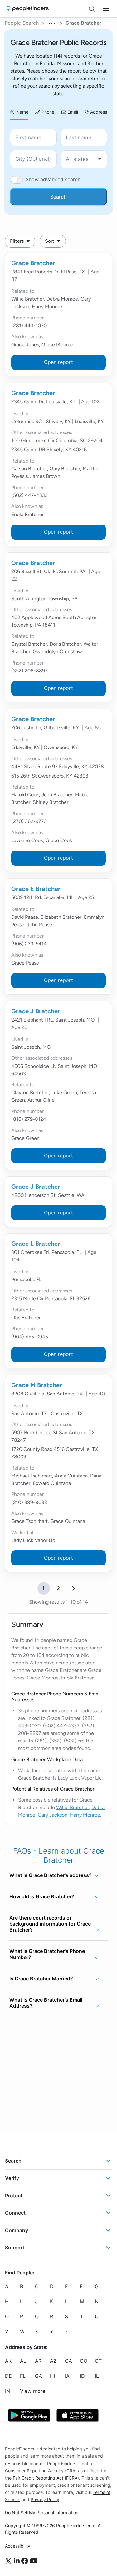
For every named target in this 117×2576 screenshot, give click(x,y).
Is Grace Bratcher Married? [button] (41, 1979)
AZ (53, 2361)
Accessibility (18, 2546)
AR (38, 2361)
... (52, 22)
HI (52, 2376)
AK (8, 2361)
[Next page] (74, 1588)
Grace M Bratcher (37, 1385)
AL (23, 2361)
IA (67, 2376)
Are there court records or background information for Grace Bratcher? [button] (50, 1924)
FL (23, 2376)
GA (39, 2376)
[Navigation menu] (106, 9)
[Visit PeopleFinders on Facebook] (26, 2561)
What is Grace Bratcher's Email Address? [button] (46, 2003)
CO (84, 2361)
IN (7, 2391)
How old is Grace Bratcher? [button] (42, 1896)
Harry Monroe (85, 1815)
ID (82, 2376)
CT (98, 2361)
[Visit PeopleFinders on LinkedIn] (18, 2561)
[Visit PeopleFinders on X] (9, 2561)
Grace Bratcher (33, 263)
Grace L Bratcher (36, 1244)
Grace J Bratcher (36, 1011)
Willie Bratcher (73, 1807)
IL (97, 2376)
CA (68, 2361)
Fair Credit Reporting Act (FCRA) (46, 2478)
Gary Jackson (53, 1815)
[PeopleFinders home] (28, 9)
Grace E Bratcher (36, 889)
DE (8, 2376)
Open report (58, 362)
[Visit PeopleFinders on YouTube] (34, 2561)
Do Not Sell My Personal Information (42, 2513)
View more (33, 2391)
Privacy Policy (45, 2499)
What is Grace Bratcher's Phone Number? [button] (47, 1954)
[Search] (92, 9)
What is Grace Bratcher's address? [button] (51, 1875)
